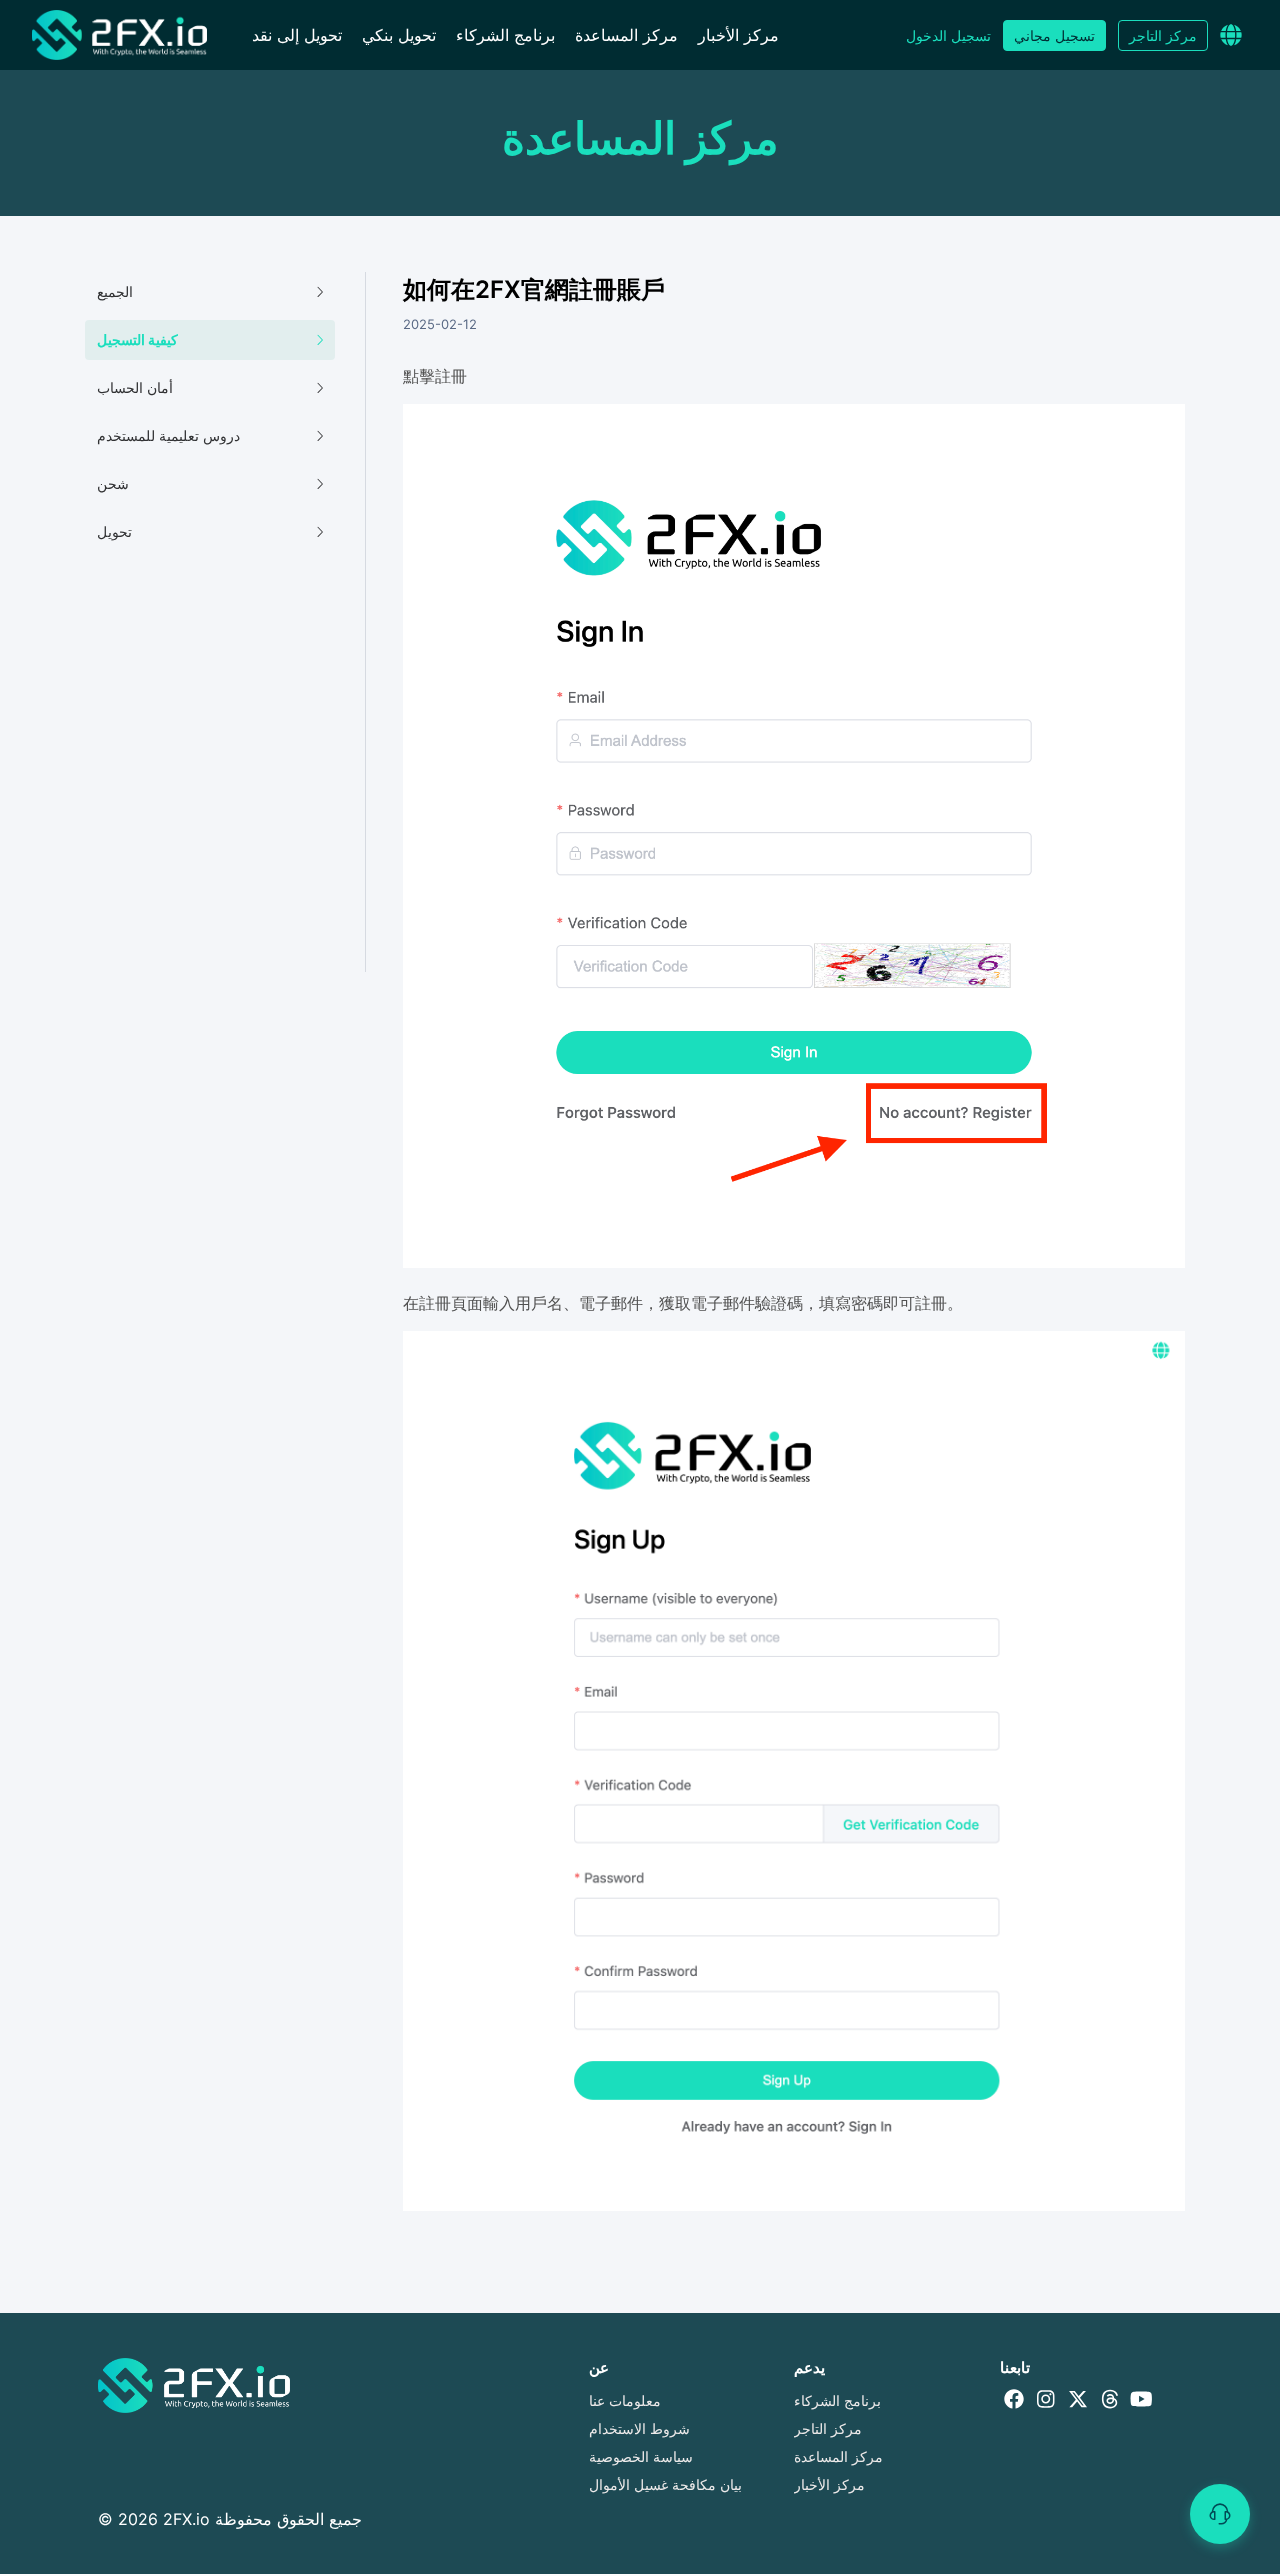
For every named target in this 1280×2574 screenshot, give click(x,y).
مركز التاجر (1163, 35)
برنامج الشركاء (505, 35)
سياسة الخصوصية (641, 2456)
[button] (1231, 35)
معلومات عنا (625, 2400)
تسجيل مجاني (1054, 35)
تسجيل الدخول (948, 35)
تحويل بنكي (399, 35)
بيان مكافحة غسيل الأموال (665, 2484)
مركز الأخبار (738, 35)
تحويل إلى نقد (297, 35)
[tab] (210, 292)
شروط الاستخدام (639, 2428)
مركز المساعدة (626, 35)
